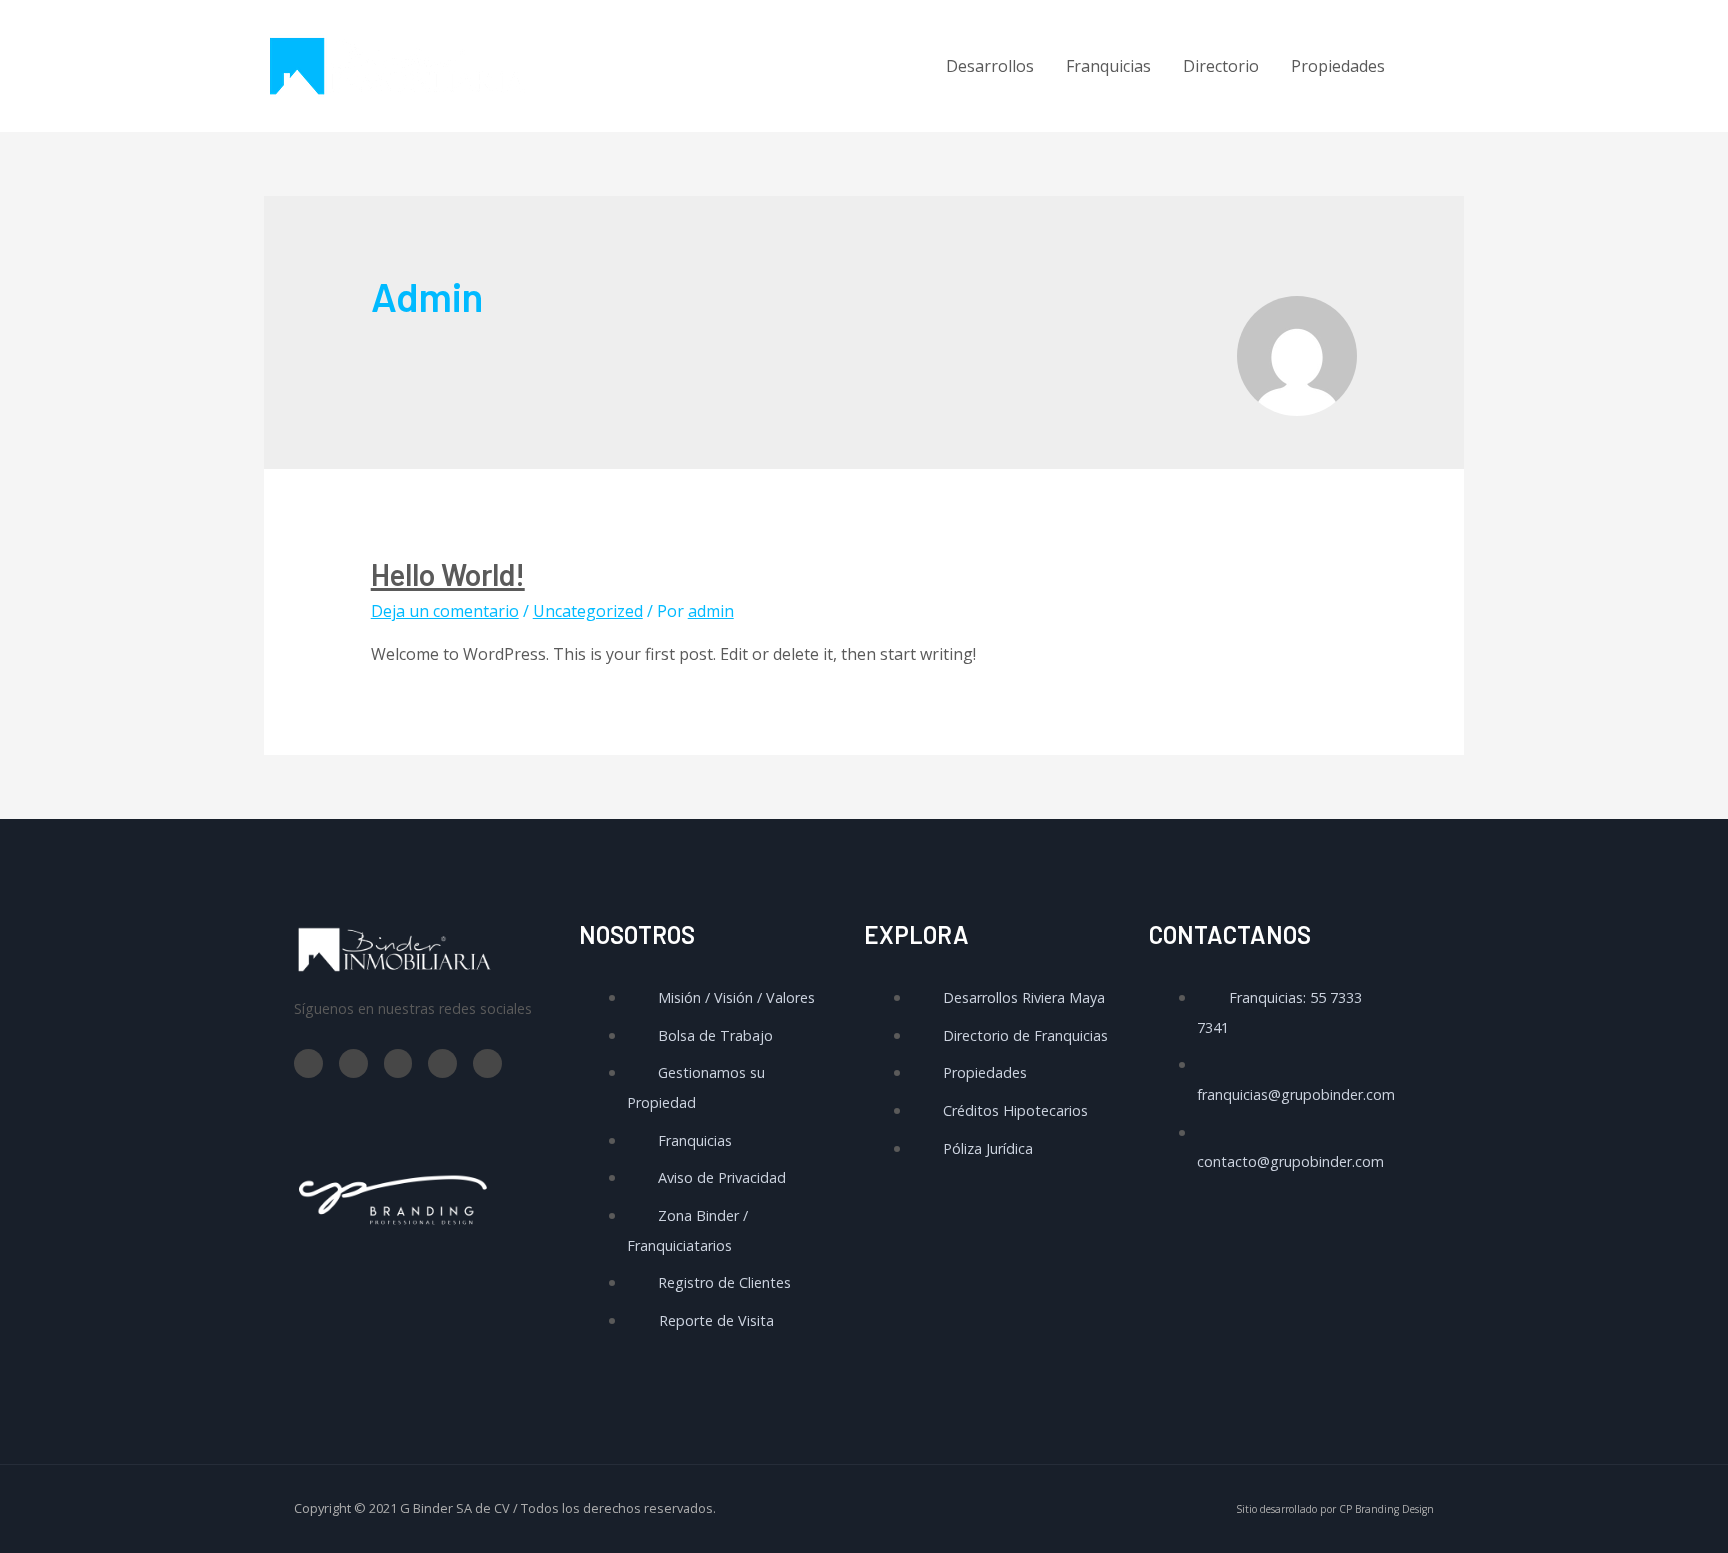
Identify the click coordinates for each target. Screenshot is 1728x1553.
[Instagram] (442, 1063)
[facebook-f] (1436, 39)
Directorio (1221, 66)
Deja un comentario (445, 611)
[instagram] (1436, 66)
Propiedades (1338, 66)
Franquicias (1108, 66)
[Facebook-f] (308, 1063)
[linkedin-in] (1436, 94)
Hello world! (448, 574)
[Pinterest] (487, 1063)
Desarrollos (990, 66)
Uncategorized (588, 611)
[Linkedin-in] (398, 1063)
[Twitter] (353, 1063)
